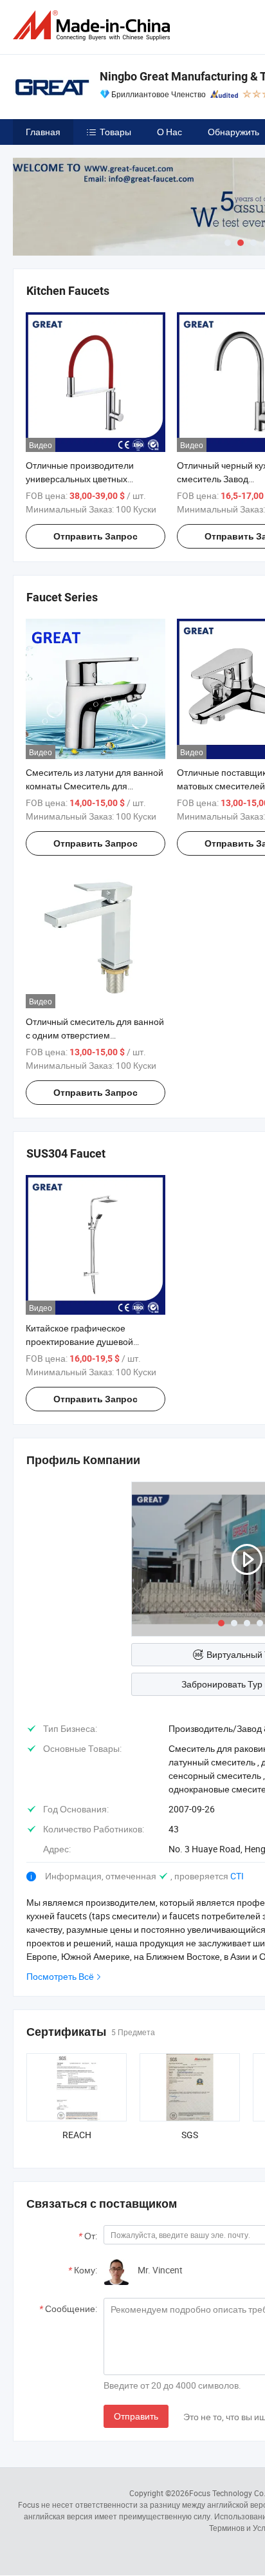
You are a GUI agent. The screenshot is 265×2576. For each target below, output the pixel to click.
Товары (115, 132)
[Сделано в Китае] (94, 25)
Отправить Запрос (96, 536)
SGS (190, 2135)
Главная (43, 132)
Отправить (136, 2416)
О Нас (169, 132)
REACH (77, 2135)
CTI (237, 1876)
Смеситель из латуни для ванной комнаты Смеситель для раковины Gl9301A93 (95, 786)
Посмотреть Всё (60, 1976)
